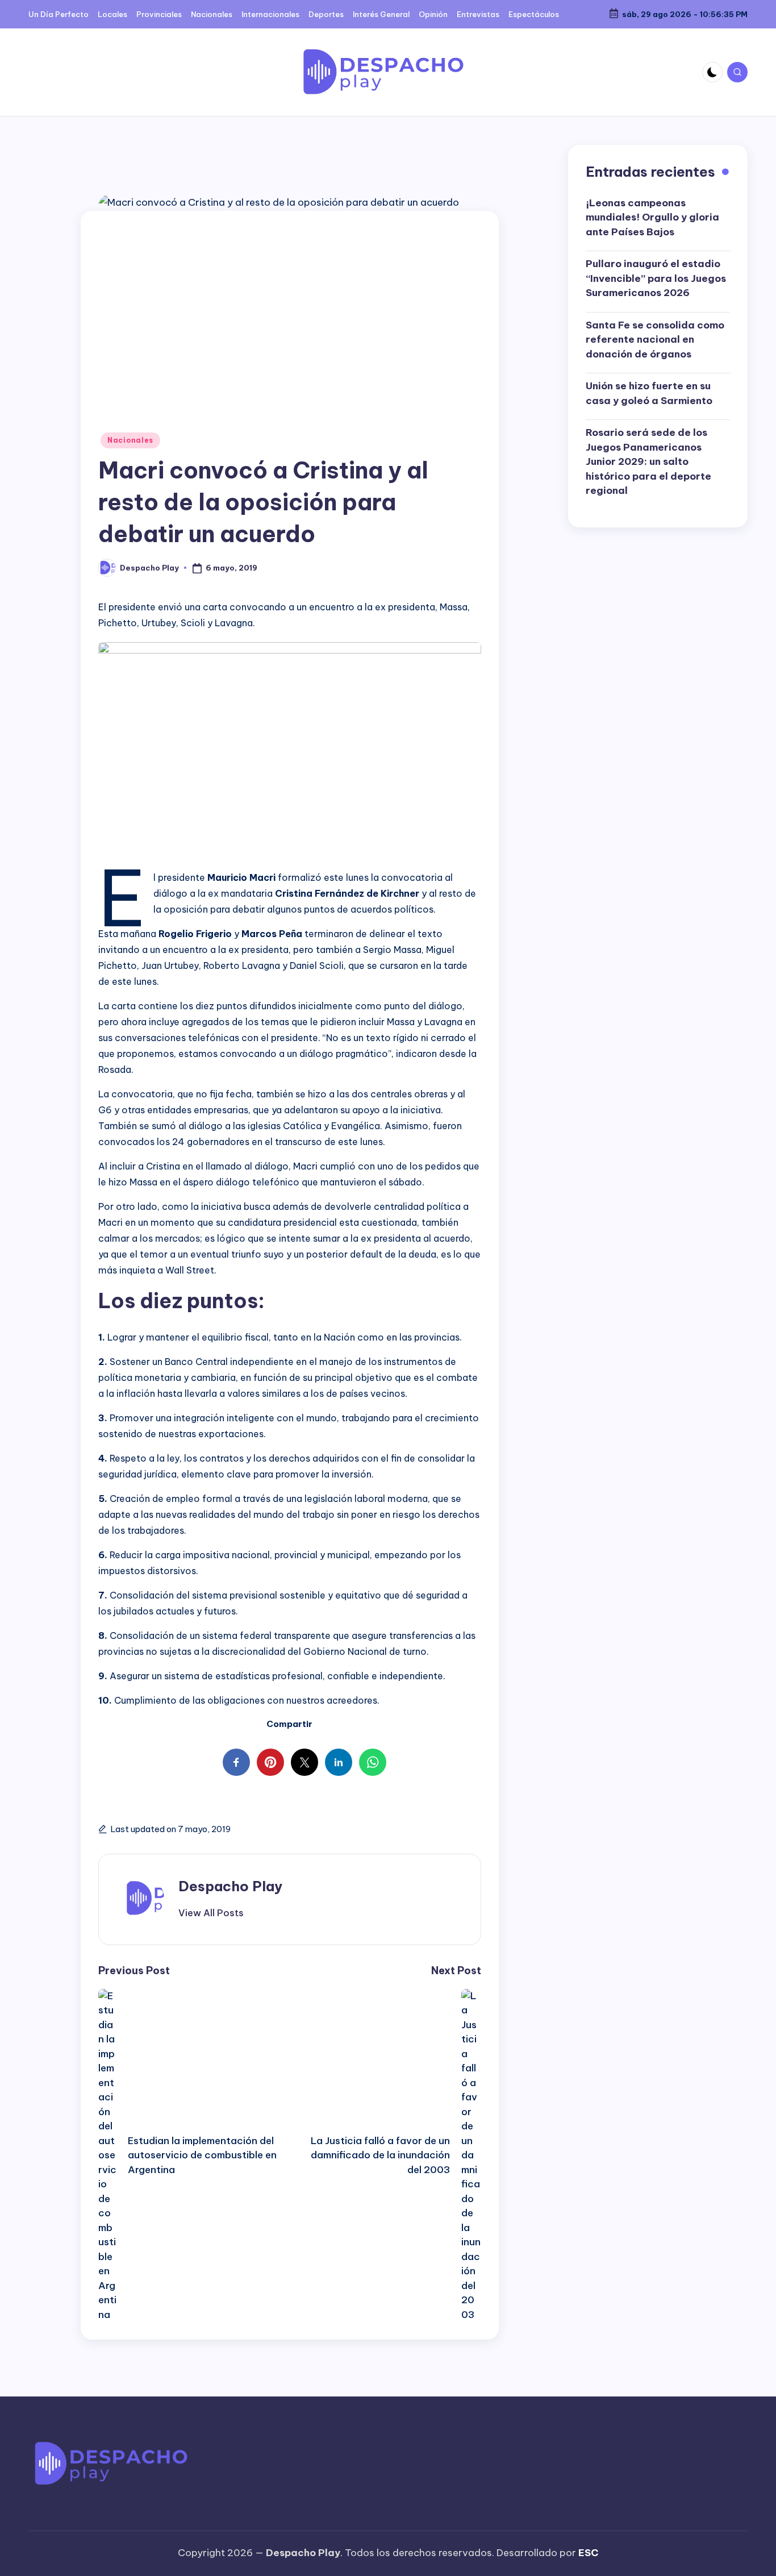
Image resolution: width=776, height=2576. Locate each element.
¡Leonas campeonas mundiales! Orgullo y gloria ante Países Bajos (652, 217)
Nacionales (130, 440)
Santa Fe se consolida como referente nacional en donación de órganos (655, 340)
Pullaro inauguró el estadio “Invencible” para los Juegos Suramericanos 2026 (656, 278)
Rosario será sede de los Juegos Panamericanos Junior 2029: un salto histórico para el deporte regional (648, 461)
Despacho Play (230, 1886)
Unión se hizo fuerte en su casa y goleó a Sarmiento (649, 393)
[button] (211, 1913)
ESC (588, 2553)
